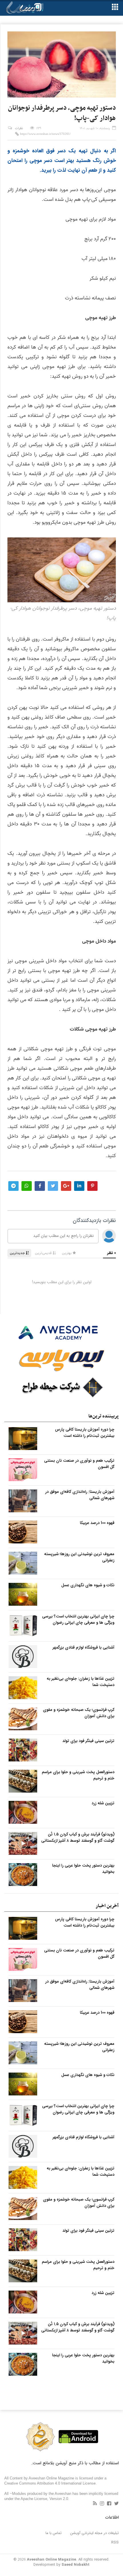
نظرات (19, 128)
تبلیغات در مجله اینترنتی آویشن (95, 2533)
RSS (115, 2542)
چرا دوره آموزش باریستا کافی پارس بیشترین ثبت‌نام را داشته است (85, 1433)
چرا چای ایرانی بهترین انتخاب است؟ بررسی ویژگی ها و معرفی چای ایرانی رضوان (78, 1619)
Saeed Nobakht (76, 2565)
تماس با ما (53, 2533)
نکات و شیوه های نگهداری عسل (88, 1585)
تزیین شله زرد (103, 1803)
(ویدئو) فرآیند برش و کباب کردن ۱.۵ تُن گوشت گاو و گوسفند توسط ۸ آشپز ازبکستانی (78, 1837)
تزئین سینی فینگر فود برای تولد (88, 1741)
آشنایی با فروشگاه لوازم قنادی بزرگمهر (84, 1647)
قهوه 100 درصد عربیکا (97, 1523)
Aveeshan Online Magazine (51, 2560)
